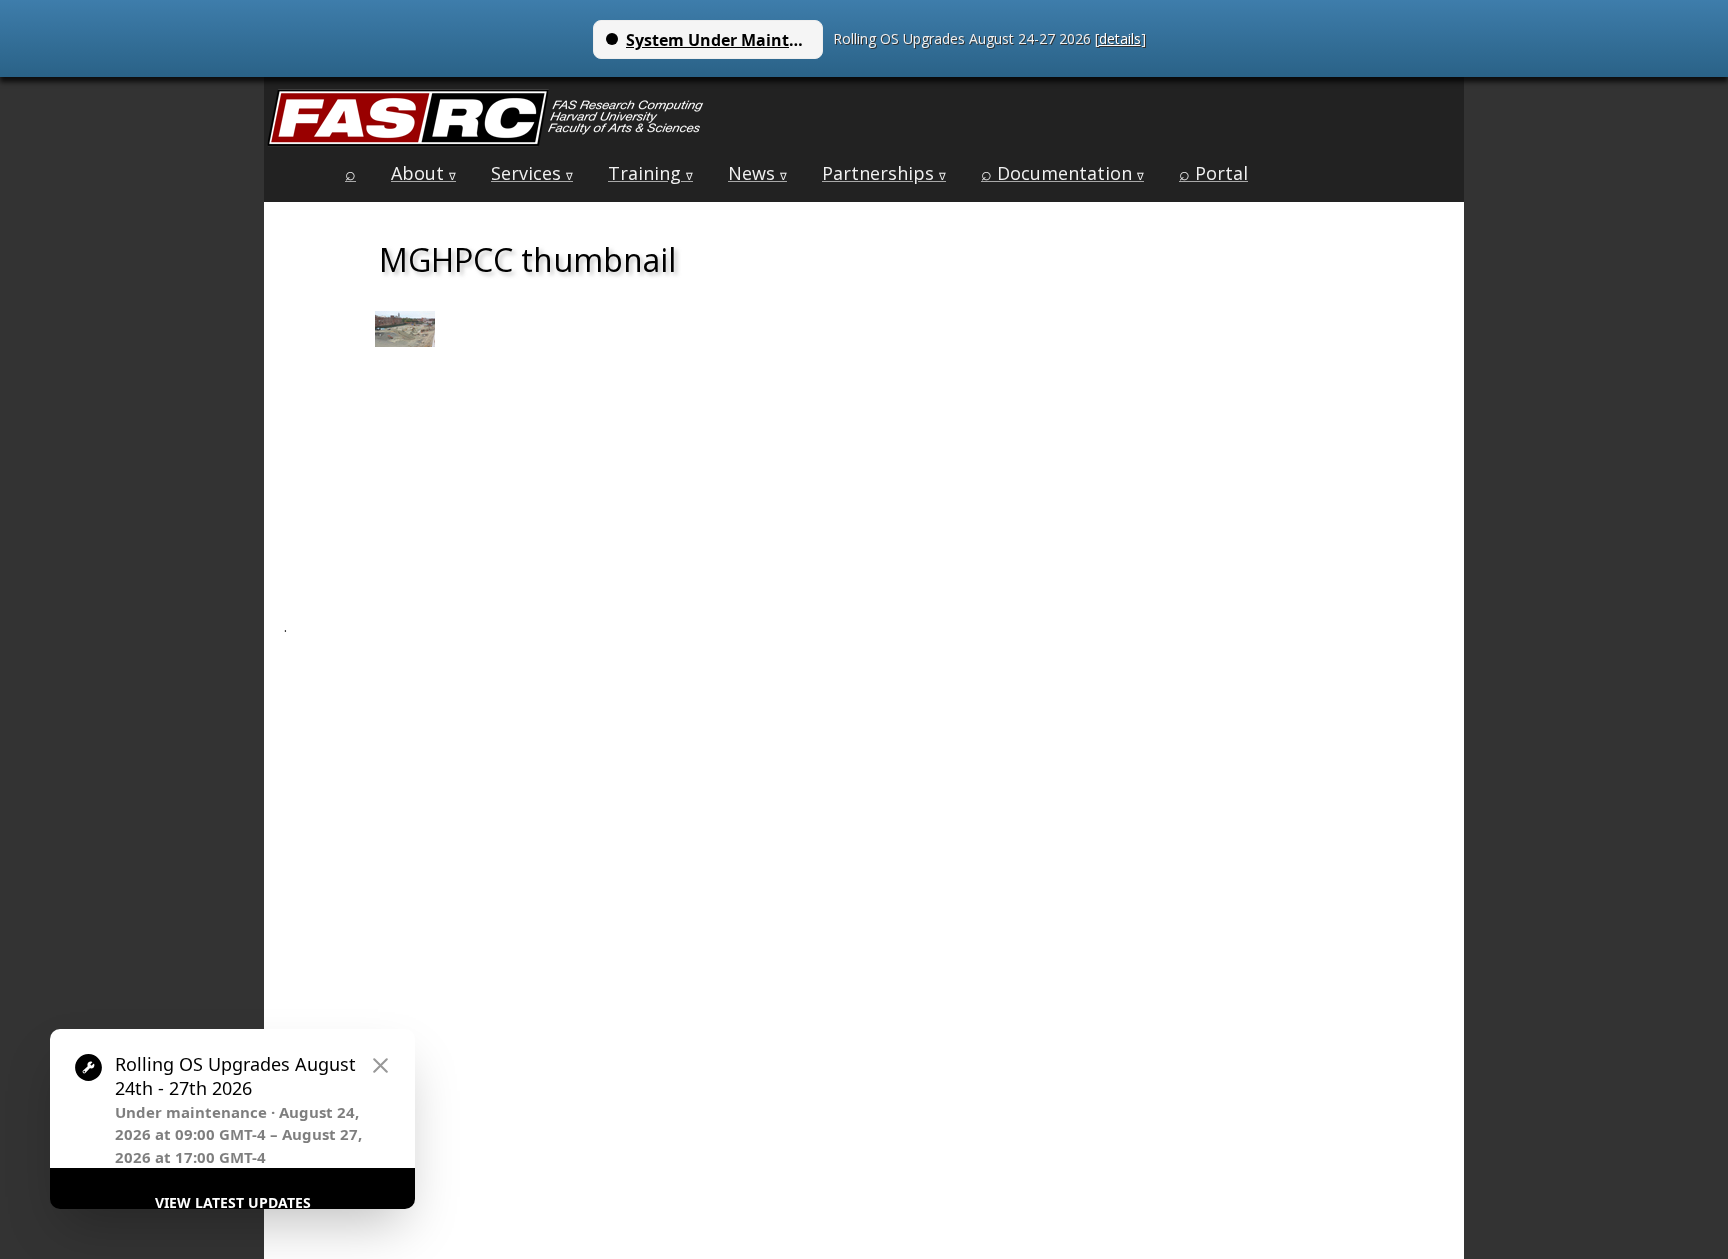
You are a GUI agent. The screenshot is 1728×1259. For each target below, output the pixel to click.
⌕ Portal (1213, 173)
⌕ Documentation (1062, 173)
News (757, 173)
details (1120, 38)
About (423, 173)
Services (532, 173)
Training (650, 173)
